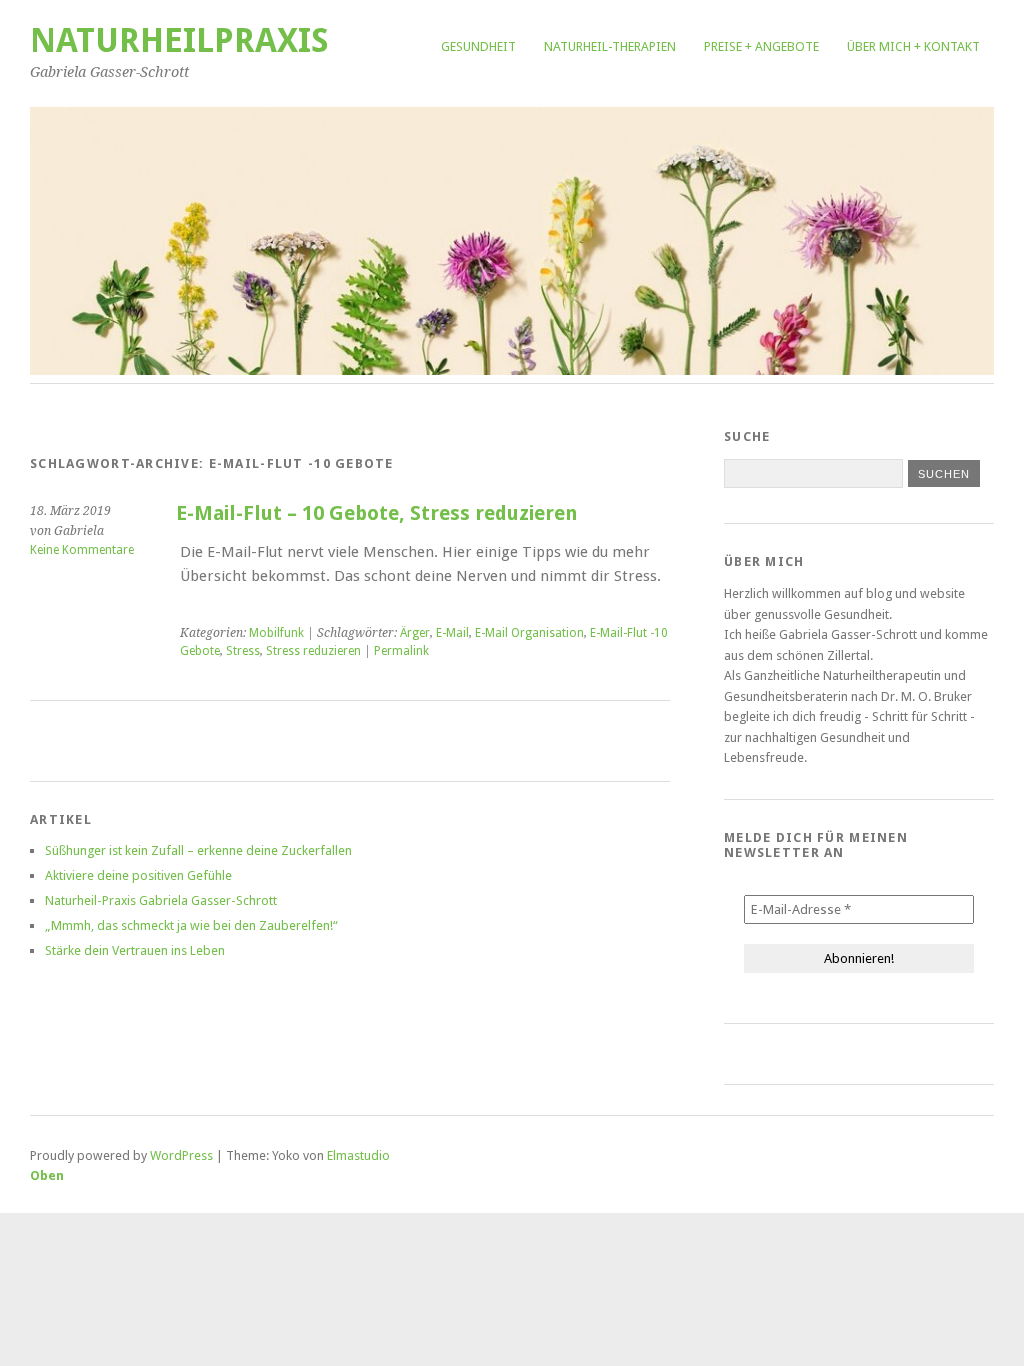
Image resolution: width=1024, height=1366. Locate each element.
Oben (47, 1175)
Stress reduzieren (313, 651)
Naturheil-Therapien (610, 46)
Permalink (401, 651)
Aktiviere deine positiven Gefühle (138, 875)
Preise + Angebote (761, 46)
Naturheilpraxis (179, 40)
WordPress (181, 1155)
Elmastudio (358, 1155)
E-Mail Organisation (529, 633)
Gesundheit (478, 46)
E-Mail (452, 633)
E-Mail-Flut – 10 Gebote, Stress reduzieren (376, 513)
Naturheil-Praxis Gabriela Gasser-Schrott (161, 900)
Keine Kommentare (82, 550)
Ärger (415, 633)
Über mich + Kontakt (913, 46)
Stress (243, 651)
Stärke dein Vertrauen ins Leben (135, 950)
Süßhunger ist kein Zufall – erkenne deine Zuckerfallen (198, 850)
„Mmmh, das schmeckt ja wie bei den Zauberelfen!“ (191, 925)
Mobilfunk (276, 633)
